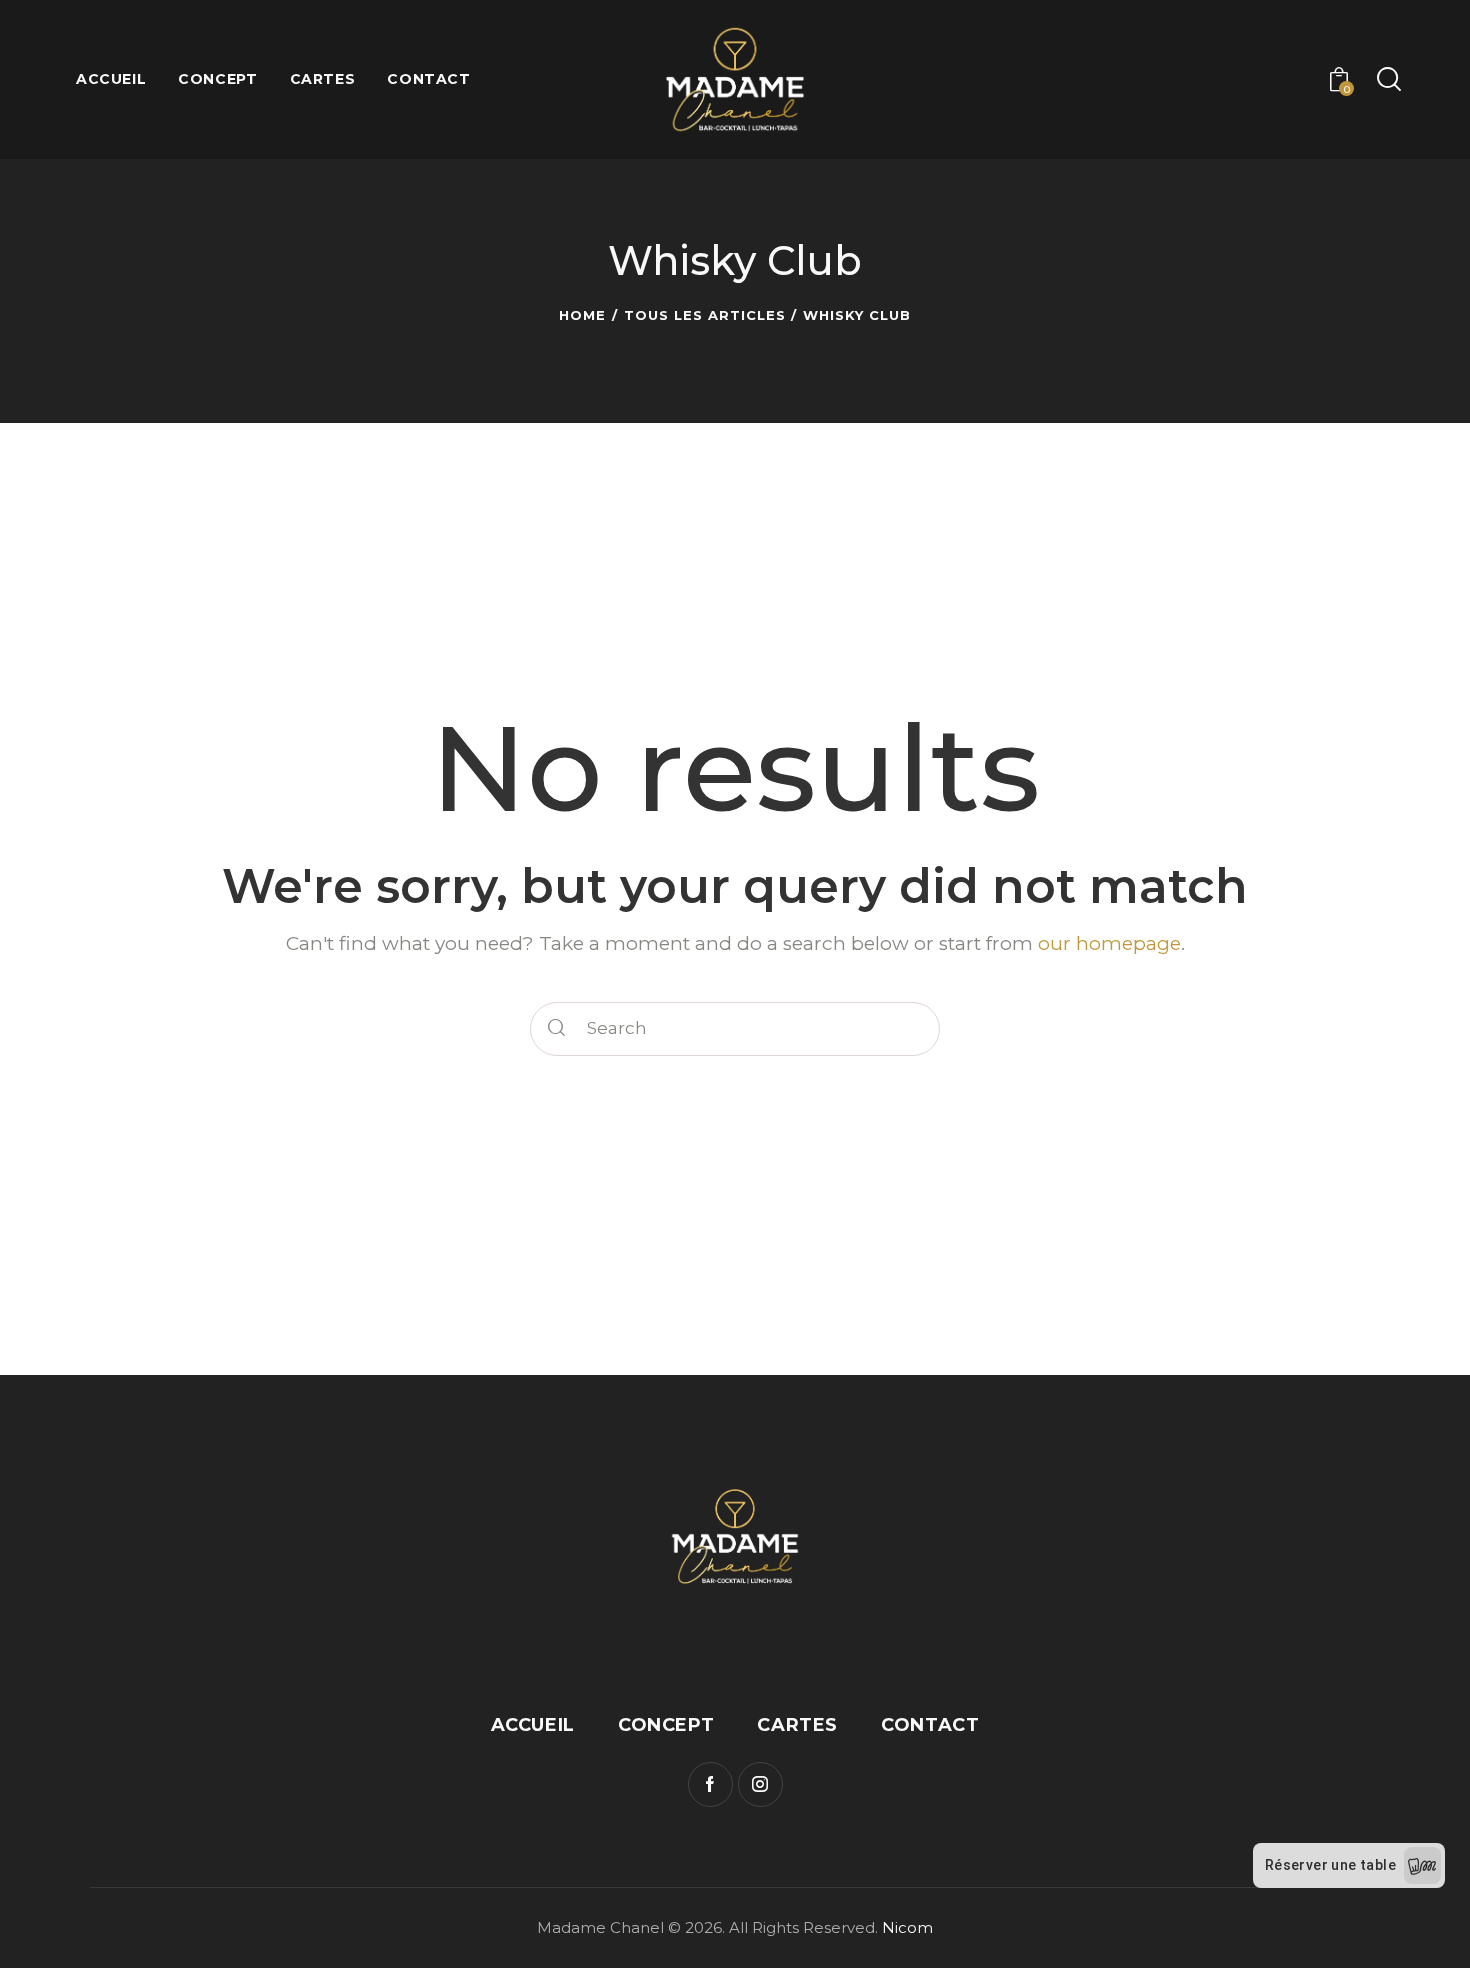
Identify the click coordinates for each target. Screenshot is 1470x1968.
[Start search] (1387, 80)
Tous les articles (705, 315)
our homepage (1109, 943)
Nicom (907, 1927)
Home (582, 315)
